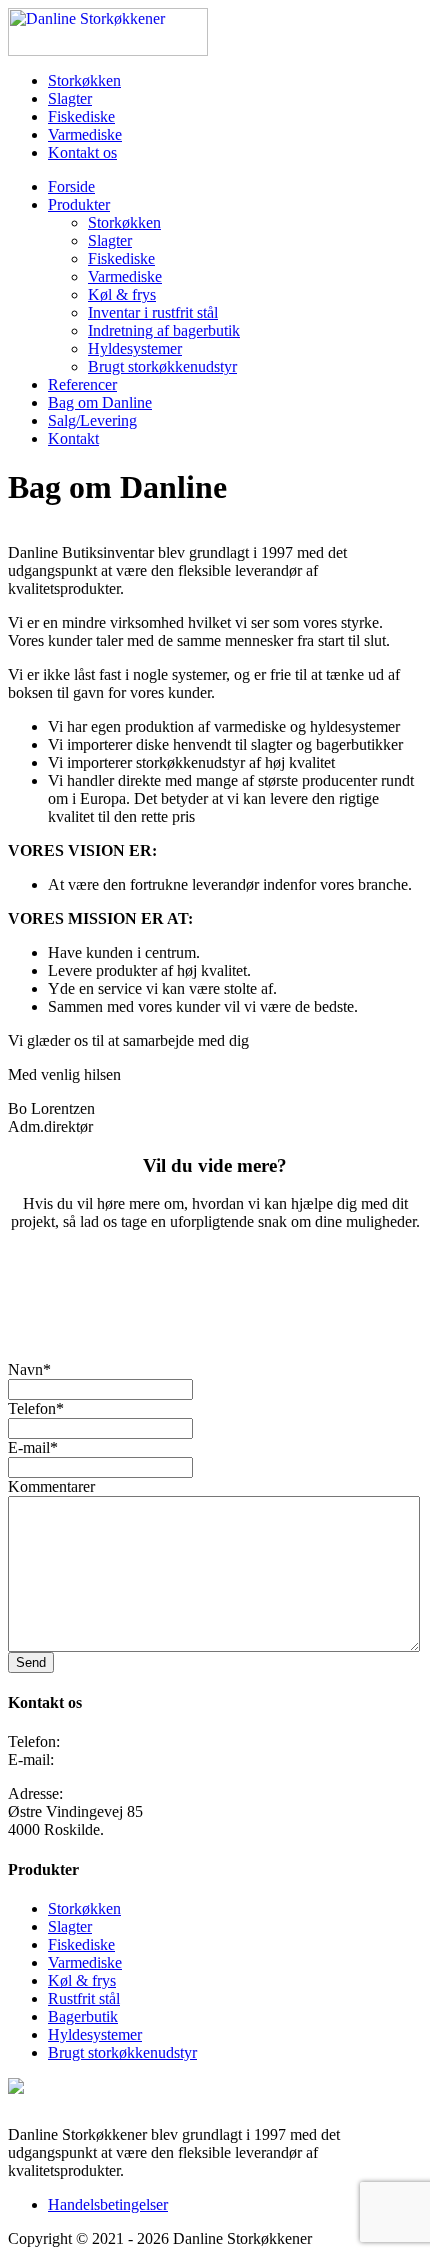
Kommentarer (51, 1486)
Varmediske (85, 134)
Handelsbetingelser (108, 2204)
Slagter (70, 98)
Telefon (36, 1408)
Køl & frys (122, 294)
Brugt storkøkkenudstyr (162, 366)
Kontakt (73, 438)
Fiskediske (81, 116)
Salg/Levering (92, 420)
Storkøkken (84, 80)
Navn (29, 1369)
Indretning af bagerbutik (164, 330)
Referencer (82, 384)
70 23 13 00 (102, 1741)
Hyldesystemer (135, 348)
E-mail (33, 1447)
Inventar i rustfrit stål (153, 312)
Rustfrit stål (84, 1998)
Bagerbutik (83, 2016)
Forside (71, 186)
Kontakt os (82, 152)
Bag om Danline (100, 402)
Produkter (79, 204)
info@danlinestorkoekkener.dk (155, 1759)
